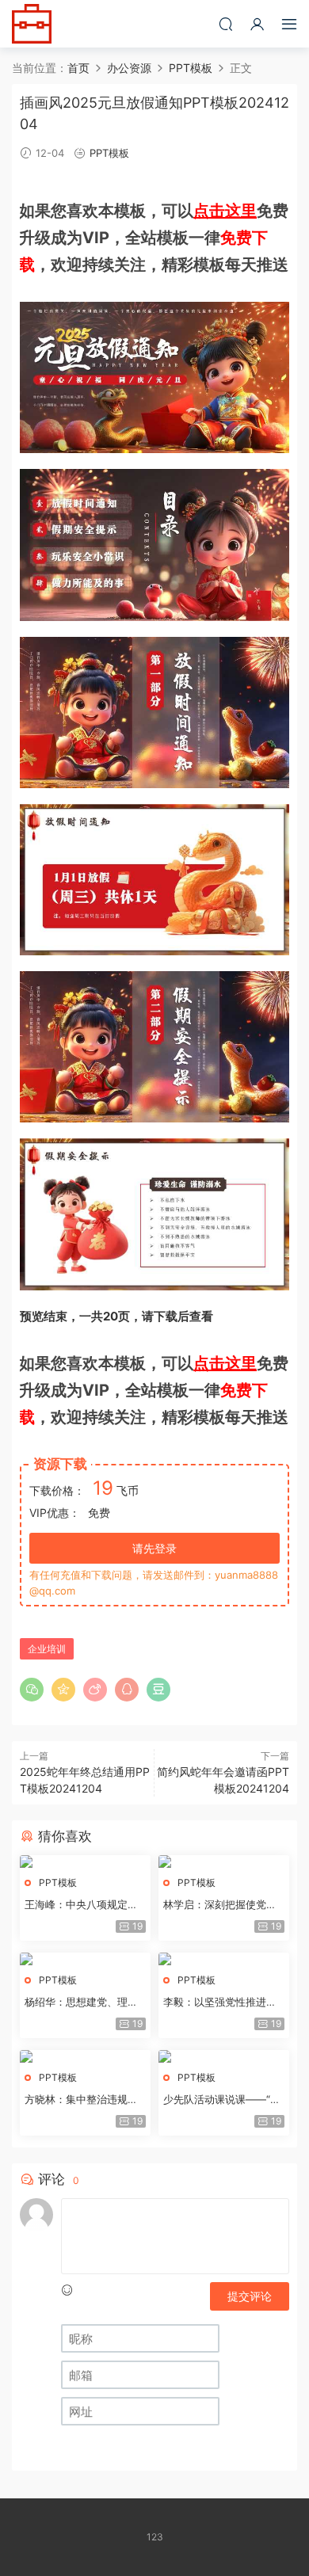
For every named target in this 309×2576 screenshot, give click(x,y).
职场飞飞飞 (32, 24)
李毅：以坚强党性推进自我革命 (220, 2002)
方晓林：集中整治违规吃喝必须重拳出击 (81, 2100)
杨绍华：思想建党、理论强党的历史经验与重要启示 (81, 2002)
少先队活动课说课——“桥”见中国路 (224, 2100)
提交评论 (250, 2296)
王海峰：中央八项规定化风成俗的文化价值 (81, 1905)
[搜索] (226, 24)
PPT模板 (109, 153)
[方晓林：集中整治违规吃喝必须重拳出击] (85, 2056)
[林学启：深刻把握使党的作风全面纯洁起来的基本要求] (224, 1862)
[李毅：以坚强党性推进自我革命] (224, 1959)
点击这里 (225, 211)
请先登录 (154, 1548)
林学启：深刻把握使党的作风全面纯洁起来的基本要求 (220, 1905)
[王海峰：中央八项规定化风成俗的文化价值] (85, 1862)
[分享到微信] (32, 1690)
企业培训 (47, 1649)
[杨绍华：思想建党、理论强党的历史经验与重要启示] (85, 1959)
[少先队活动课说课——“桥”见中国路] (224, 2056)
